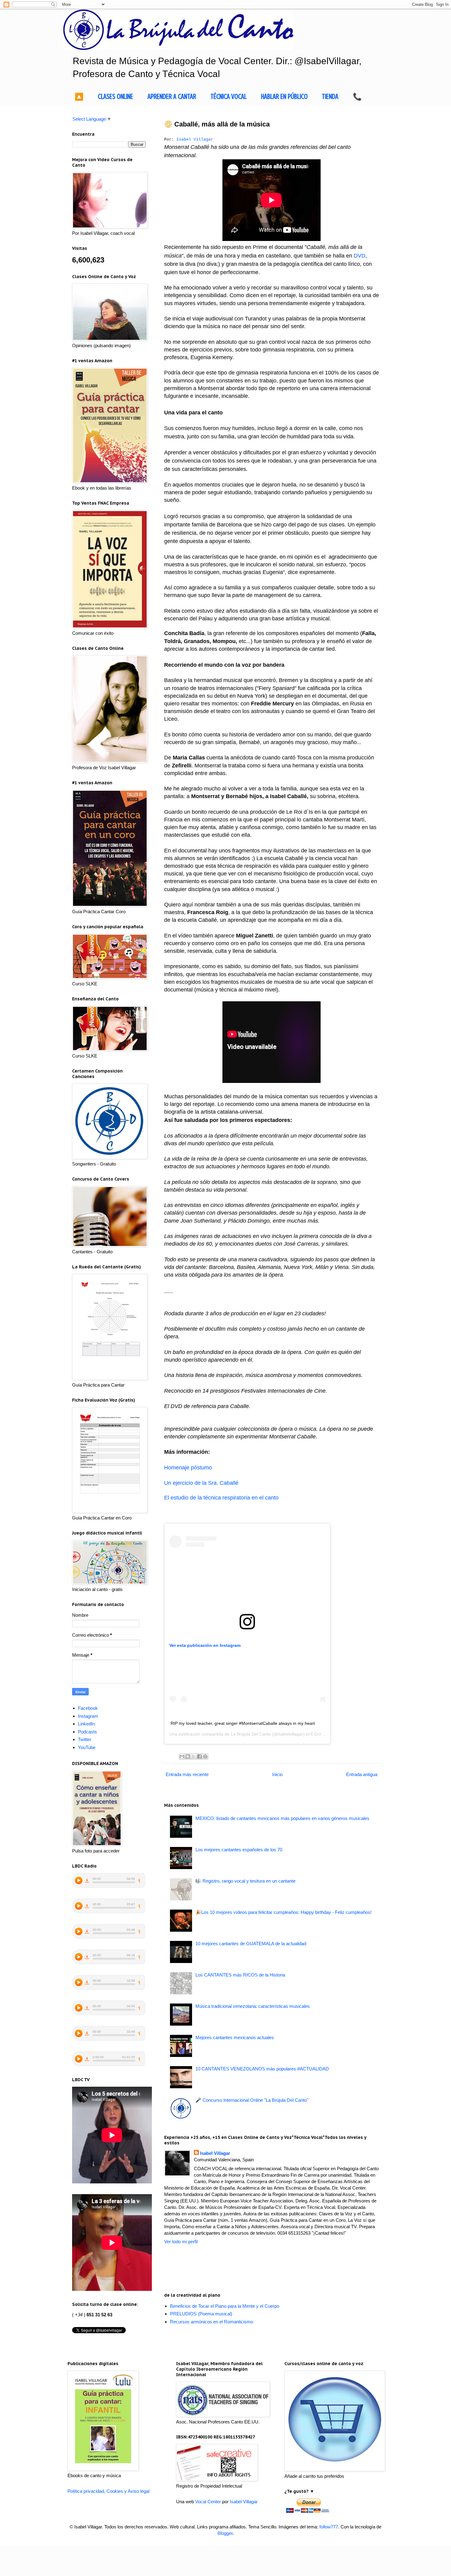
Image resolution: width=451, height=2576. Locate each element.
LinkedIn (86, 1724)
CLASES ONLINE (116, 97)
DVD (360, 256)
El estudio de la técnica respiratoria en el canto (221, 1498)
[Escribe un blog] (188, 1756)
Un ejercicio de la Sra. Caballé (201, 1483)
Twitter (85, 1739)
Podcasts (87, 1732)
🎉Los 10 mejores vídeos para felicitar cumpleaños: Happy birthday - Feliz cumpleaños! (283, 1912)
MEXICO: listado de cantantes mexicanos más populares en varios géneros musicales (282, 1818)
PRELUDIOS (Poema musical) (201, 2314)
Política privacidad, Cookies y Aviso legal (108, 2491)
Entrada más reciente (187, 1774)
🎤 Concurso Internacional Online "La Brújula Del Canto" (252, 2100)
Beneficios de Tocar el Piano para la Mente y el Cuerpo (225, 2306)
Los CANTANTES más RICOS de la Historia (240, 1975)
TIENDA (330, 97)
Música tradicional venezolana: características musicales (253, 2006)
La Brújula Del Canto (251, 1734)
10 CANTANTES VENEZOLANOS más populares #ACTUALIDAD (262, 2069)
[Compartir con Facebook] (199, 1756)
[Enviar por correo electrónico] (182, 1756)
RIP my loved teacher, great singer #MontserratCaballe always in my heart (243, 1723)
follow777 (329, 2527)
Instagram (88, 1716)
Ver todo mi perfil (181, 2242)
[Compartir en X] (194, 1756)
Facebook (88, 1708)
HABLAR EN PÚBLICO (284, 97)
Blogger (225, 2533)
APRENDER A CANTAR (172, 97)
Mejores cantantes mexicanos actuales (235, 2037)
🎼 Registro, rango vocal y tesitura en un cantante (245, 1881)
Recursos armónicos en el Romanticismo (212, 2322)
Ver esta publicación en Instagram (205, 1645)
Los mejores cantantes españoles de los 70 (239, 1850)
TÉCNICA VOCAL (229, 97)
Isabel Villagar (195, 140)
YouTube (87, 1747)
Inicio (277, 1774)
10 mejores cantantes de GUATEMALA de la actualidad (251, 1944)
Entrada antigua (362, 1774)
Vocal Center (208, 2502)
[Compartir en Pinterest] (205, 1756)
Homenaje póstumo (188, 1468)
